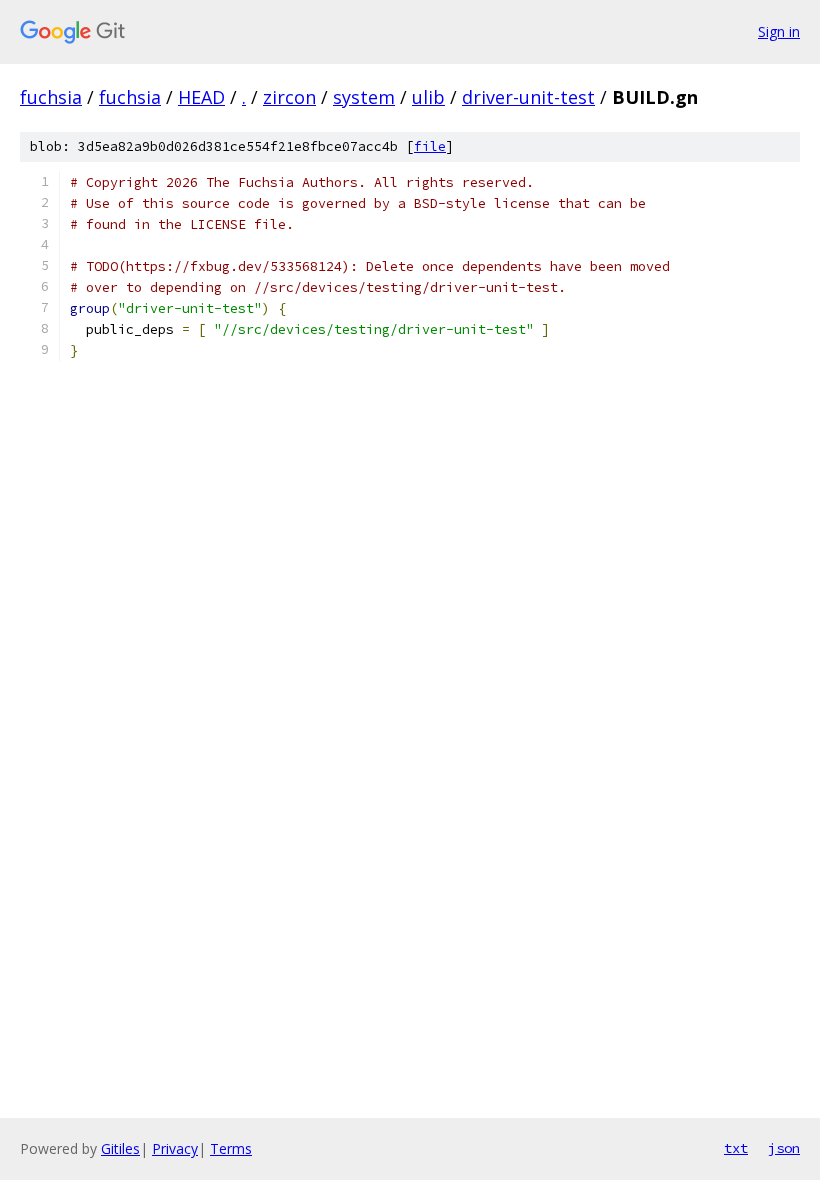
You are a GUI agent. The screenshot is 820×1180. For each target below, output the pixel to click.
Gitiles (120, 1148)
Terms (231, 1148)
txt (736, 1148)
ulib (428, 97)
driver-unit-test (528, 97)
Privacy (175, 1148)
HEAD (201, 97)
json (784, 1148)
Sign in (779, 31)
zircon (289, 97)
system (364, 97)
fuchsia (51, 97)
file (430, 146)
